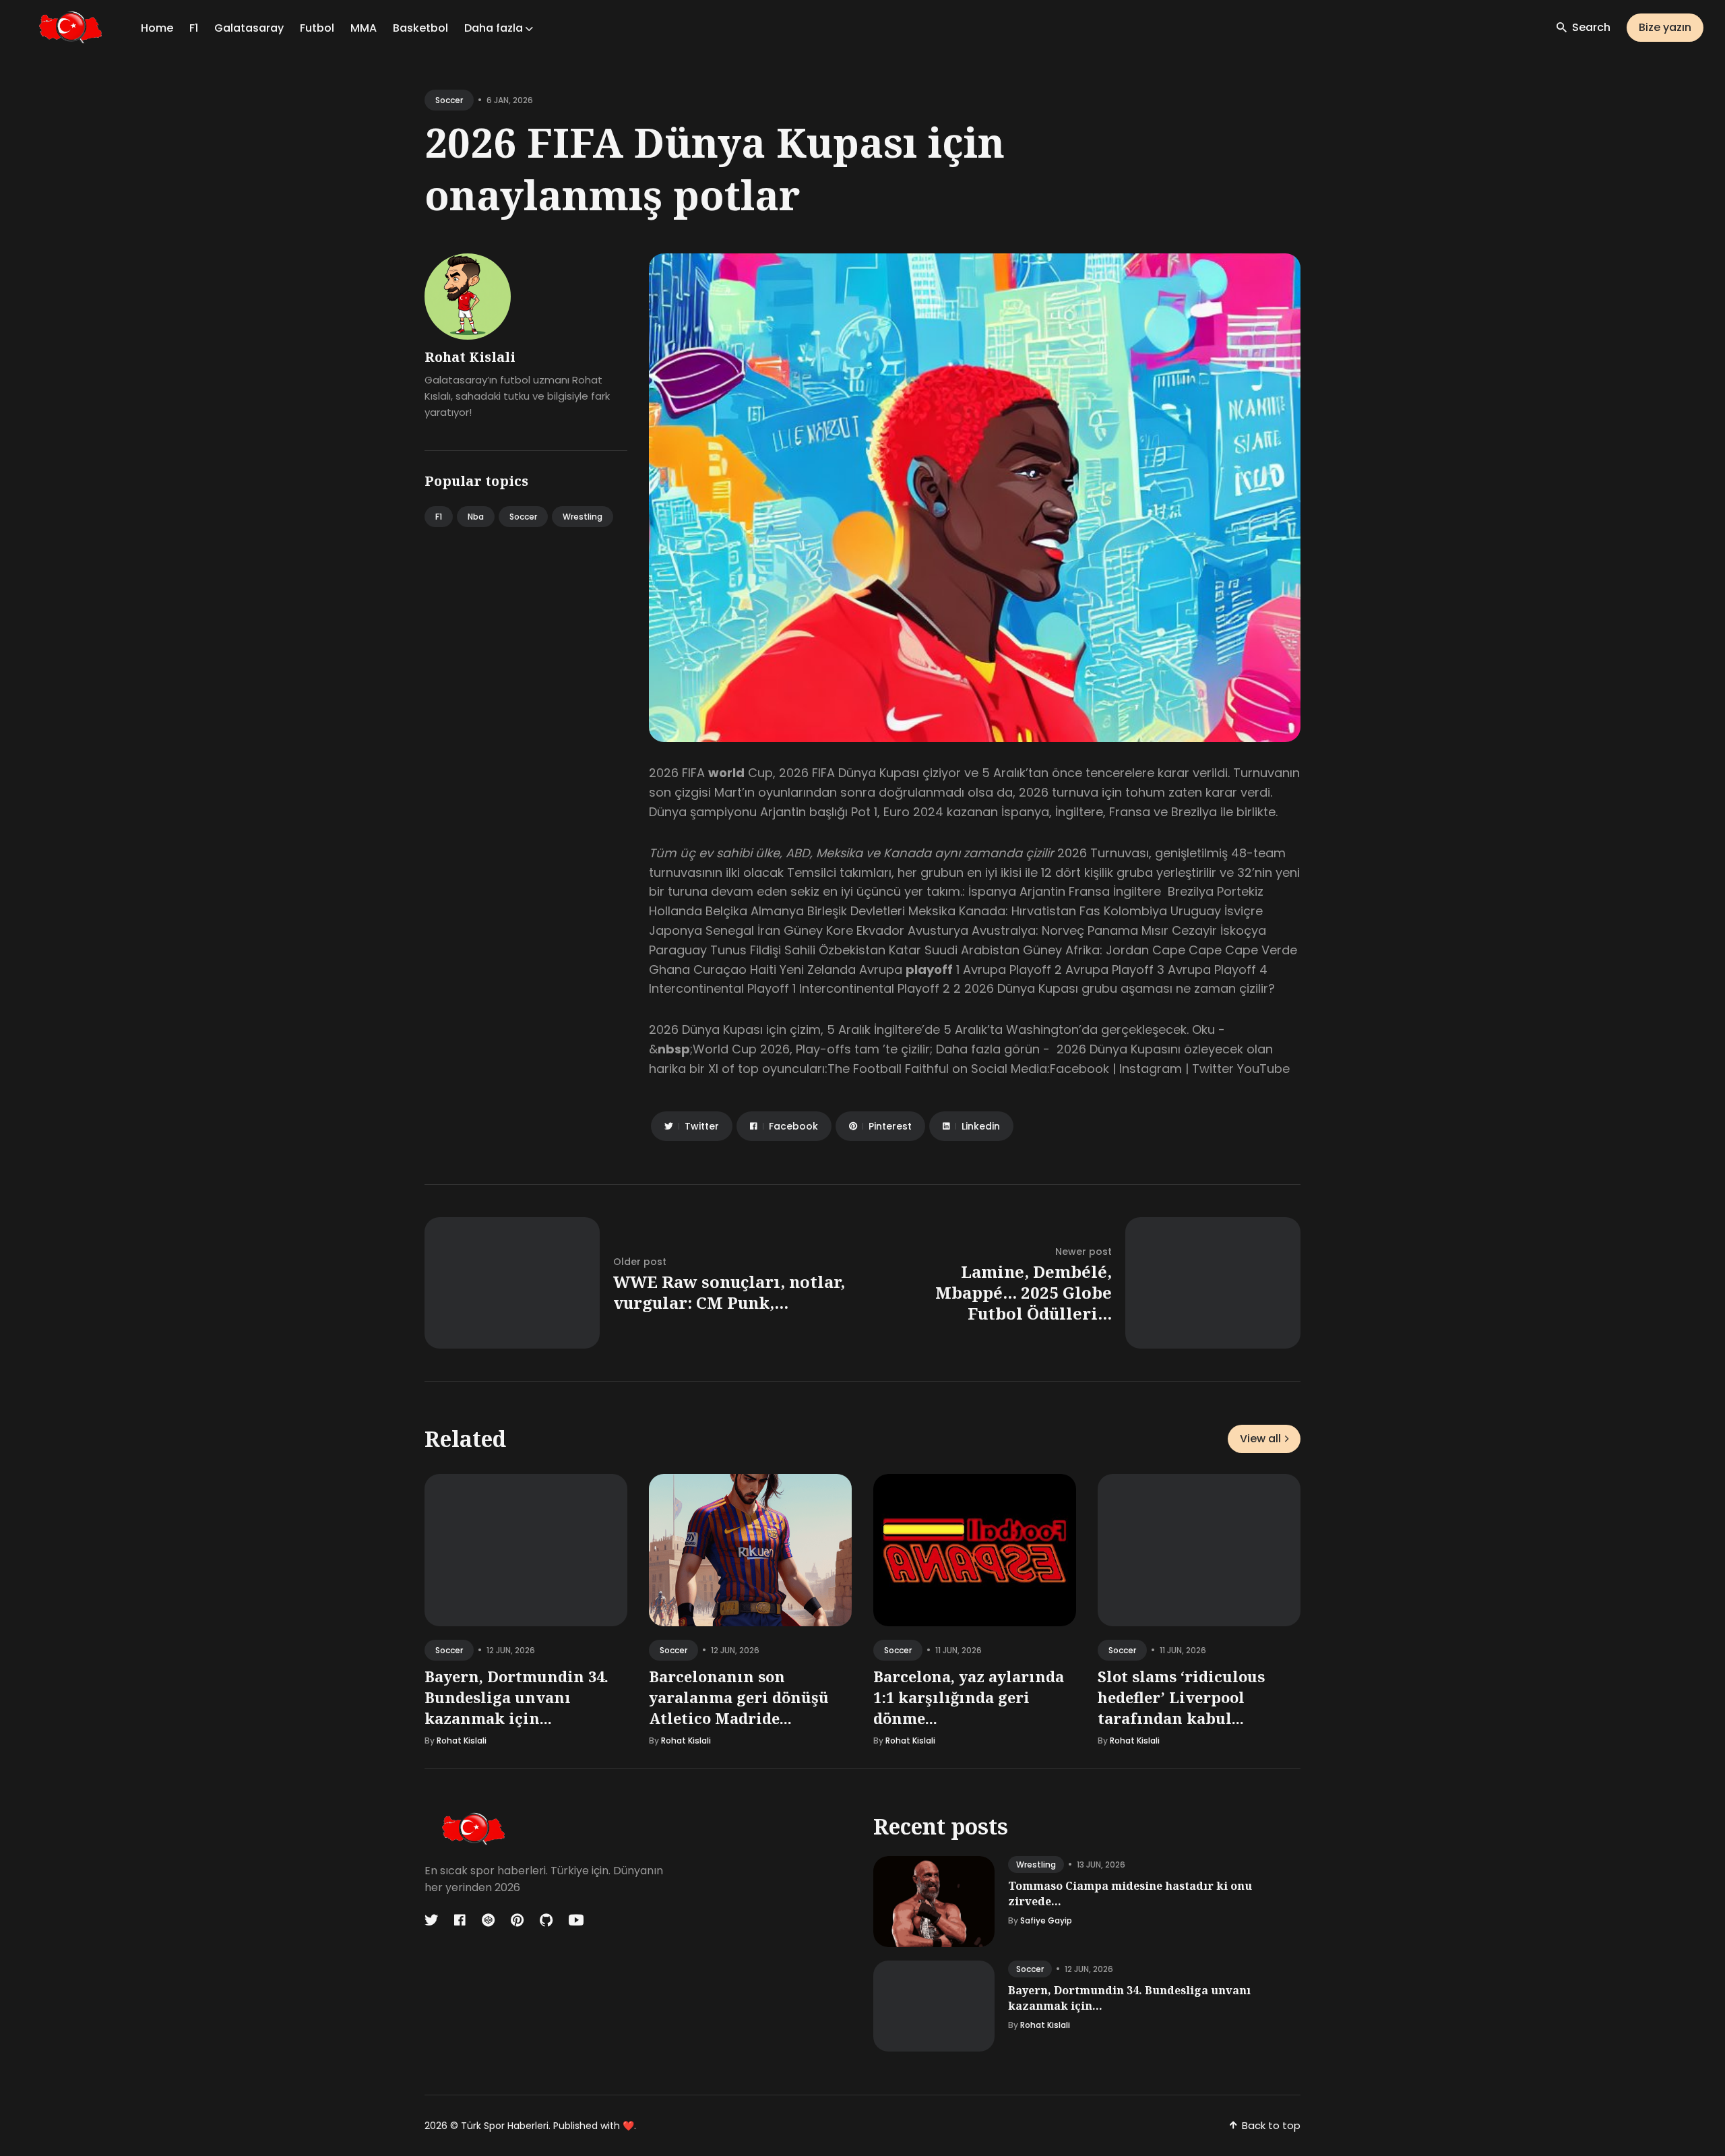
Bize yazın (1665, 27)
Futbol (317, 28)
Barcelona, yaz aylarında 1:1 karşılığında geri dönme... (969, 1697)
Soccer (523, 517)
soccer (449, 100)
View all (1260, 1439)
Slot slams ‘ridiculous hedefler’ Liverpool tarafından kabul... (1181, 1697)
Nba (476, 517)
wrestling (1036, 1865)
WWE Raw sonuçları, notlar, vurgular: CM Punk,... (729, 1292)
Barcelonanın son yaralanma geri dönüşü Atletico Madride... (739, 1697)
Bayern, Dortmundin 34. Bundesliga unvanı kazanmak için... (516, 1697)
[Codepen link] (488, 1920)
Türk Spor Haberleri (505, 2126)
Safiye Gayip (1046, 1920)
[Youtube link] (576, 1920)
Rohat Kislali (470, 357)
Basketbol (420, 28)
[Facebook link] (460, 1920)
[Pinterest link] (517, 1920)
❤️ (628, 2126)
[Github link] (546, 1920)
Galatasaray (249, 28)
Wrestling (583, 517)
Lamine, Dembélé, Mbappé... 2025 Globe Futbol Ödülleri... (1024, 1292)
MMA (364, 28)
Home (157, 28)
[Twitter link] (433, 1920)
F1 (194, 28)
